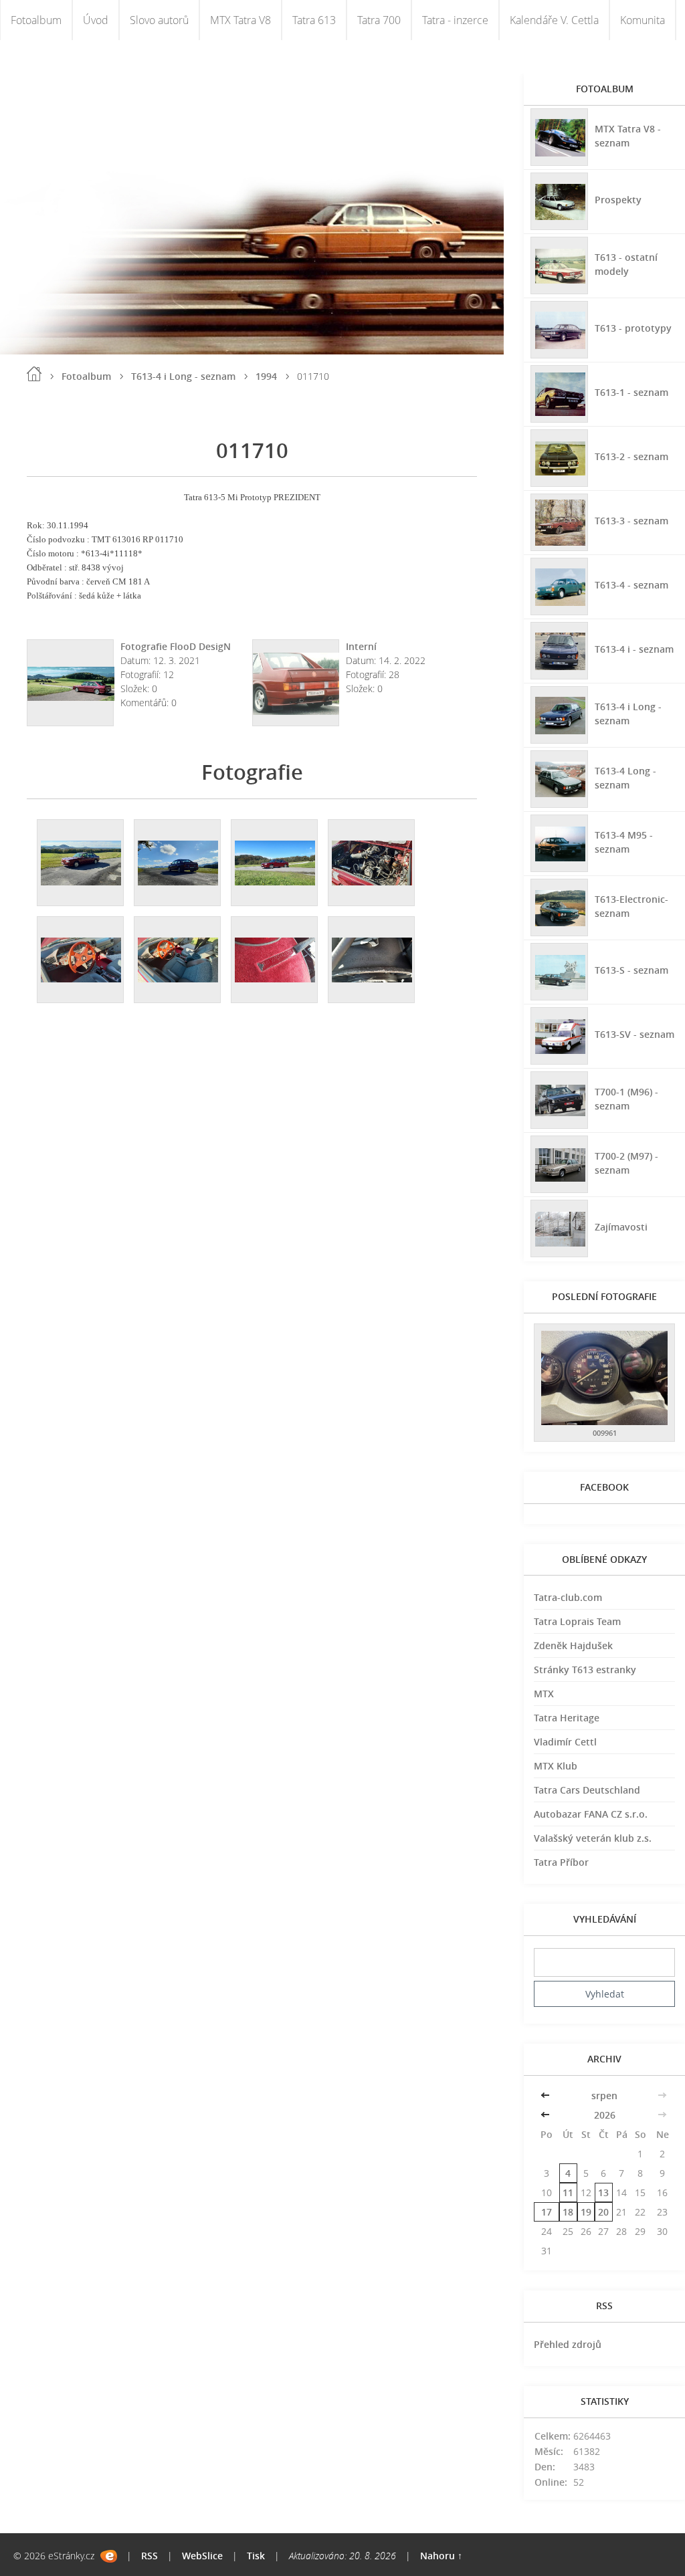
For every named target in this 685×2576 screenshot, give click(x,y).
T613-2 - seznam (631, 456)
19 (586, 2212)
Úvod (96, 20)
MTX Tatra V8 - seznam (628, 136)
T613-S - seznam (631, 970)
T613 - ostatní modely (626, 264)
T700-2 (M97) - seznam (626, 1163)
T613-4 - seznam (631, 585)
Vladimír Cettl (565, 1742)
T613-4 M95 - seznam (624, 842)
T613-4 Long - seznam (625, 778)
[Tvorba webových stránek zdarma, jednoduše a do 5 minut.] (109, 2556)
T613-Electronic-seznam (631, 906)
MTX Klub (556, 1766)
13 (603, 2192)
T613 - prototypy (633, 328)
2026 (605, 2115)
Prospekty (618, 200)
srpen (604, 2096)
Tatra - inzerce (455, 20)
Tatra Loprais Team (577, 1621)
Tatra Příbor (561, 1862)
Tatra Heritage (567, 1718)
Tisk (256, 2556)
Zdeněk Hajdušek (573, 1645)
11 (568, 2192)
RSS (150, 2556)
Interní (361, 646)
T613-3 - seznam (631, 521)
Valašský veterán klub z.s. (593, 1838)
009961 (605, 1433)
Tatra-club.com (568, 1597)
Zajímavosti (621, 1227)
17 (547, 2212)
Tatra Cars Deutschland (587, 1790)
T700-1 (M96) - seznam (626, 1099)
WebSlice (202, 2556)
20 (603, 2212)
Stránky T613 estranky (585, 1670)
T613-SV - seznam (634, 1034)
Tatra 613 (314, 20)
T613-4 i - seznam (634, 649)
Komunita (643, 20)
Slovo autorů (159, 20)
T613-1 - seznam (631, 392)
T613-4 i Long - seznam (183, 376)
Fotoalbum (36, 20)
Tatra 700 (379, 20)
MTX (544, 1694)
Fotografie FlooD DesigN (176, 646)
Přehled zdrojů (568, 2344)
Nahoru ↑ (441, 2556)
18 (568, 2212)
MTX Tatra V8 (240, 20)
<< (547, 2096)
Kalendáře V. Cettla (554, 20)
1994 (266, 376)
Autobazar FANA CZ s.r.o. (591, 1814)
